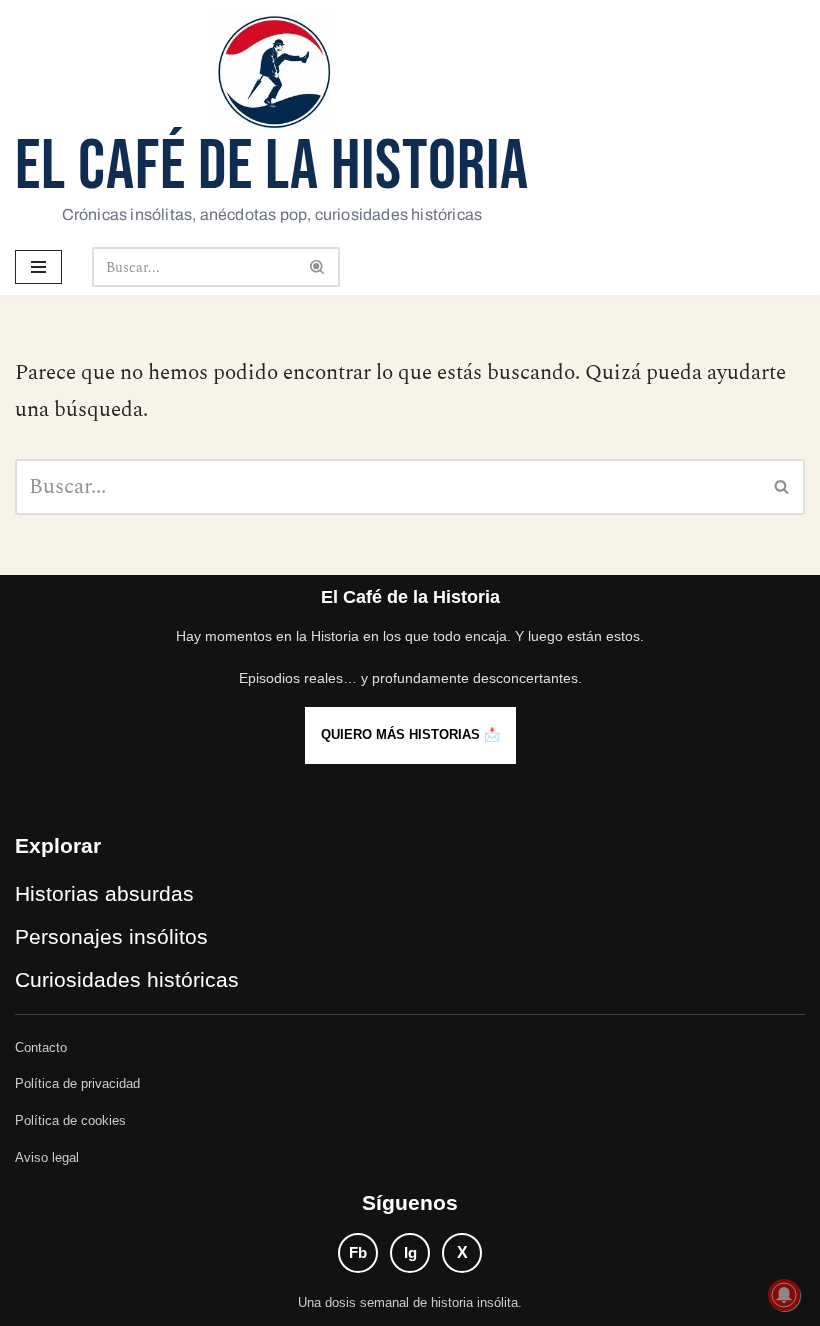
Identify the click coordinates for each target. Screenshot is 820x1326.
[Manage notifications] (784, 1295)
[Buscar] (317, 267)
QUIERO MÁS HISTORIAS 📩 (410, 734)
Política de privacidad (77, 1083)
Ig (410, 1252)
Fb (358, 1252)
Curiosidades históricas (127, 979)
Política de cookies (70, 1120)
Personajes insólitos (111, 936)
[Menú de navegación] (38, 267)
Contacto (41, 1047)
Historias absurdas (104, 893)
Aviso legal (47, 1157)
